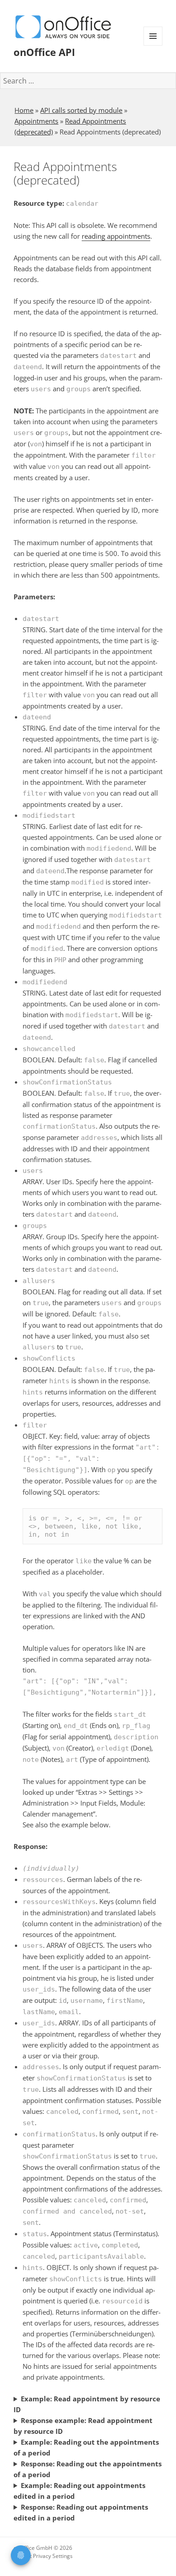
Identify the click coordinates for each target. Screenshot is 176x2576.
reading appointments (116, 236)
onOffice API (44, 52)
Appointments (36, 121)
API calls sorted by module (81, 110)
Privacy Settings (53, 2556)
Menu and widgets (153, 45)
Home (24, 110)
